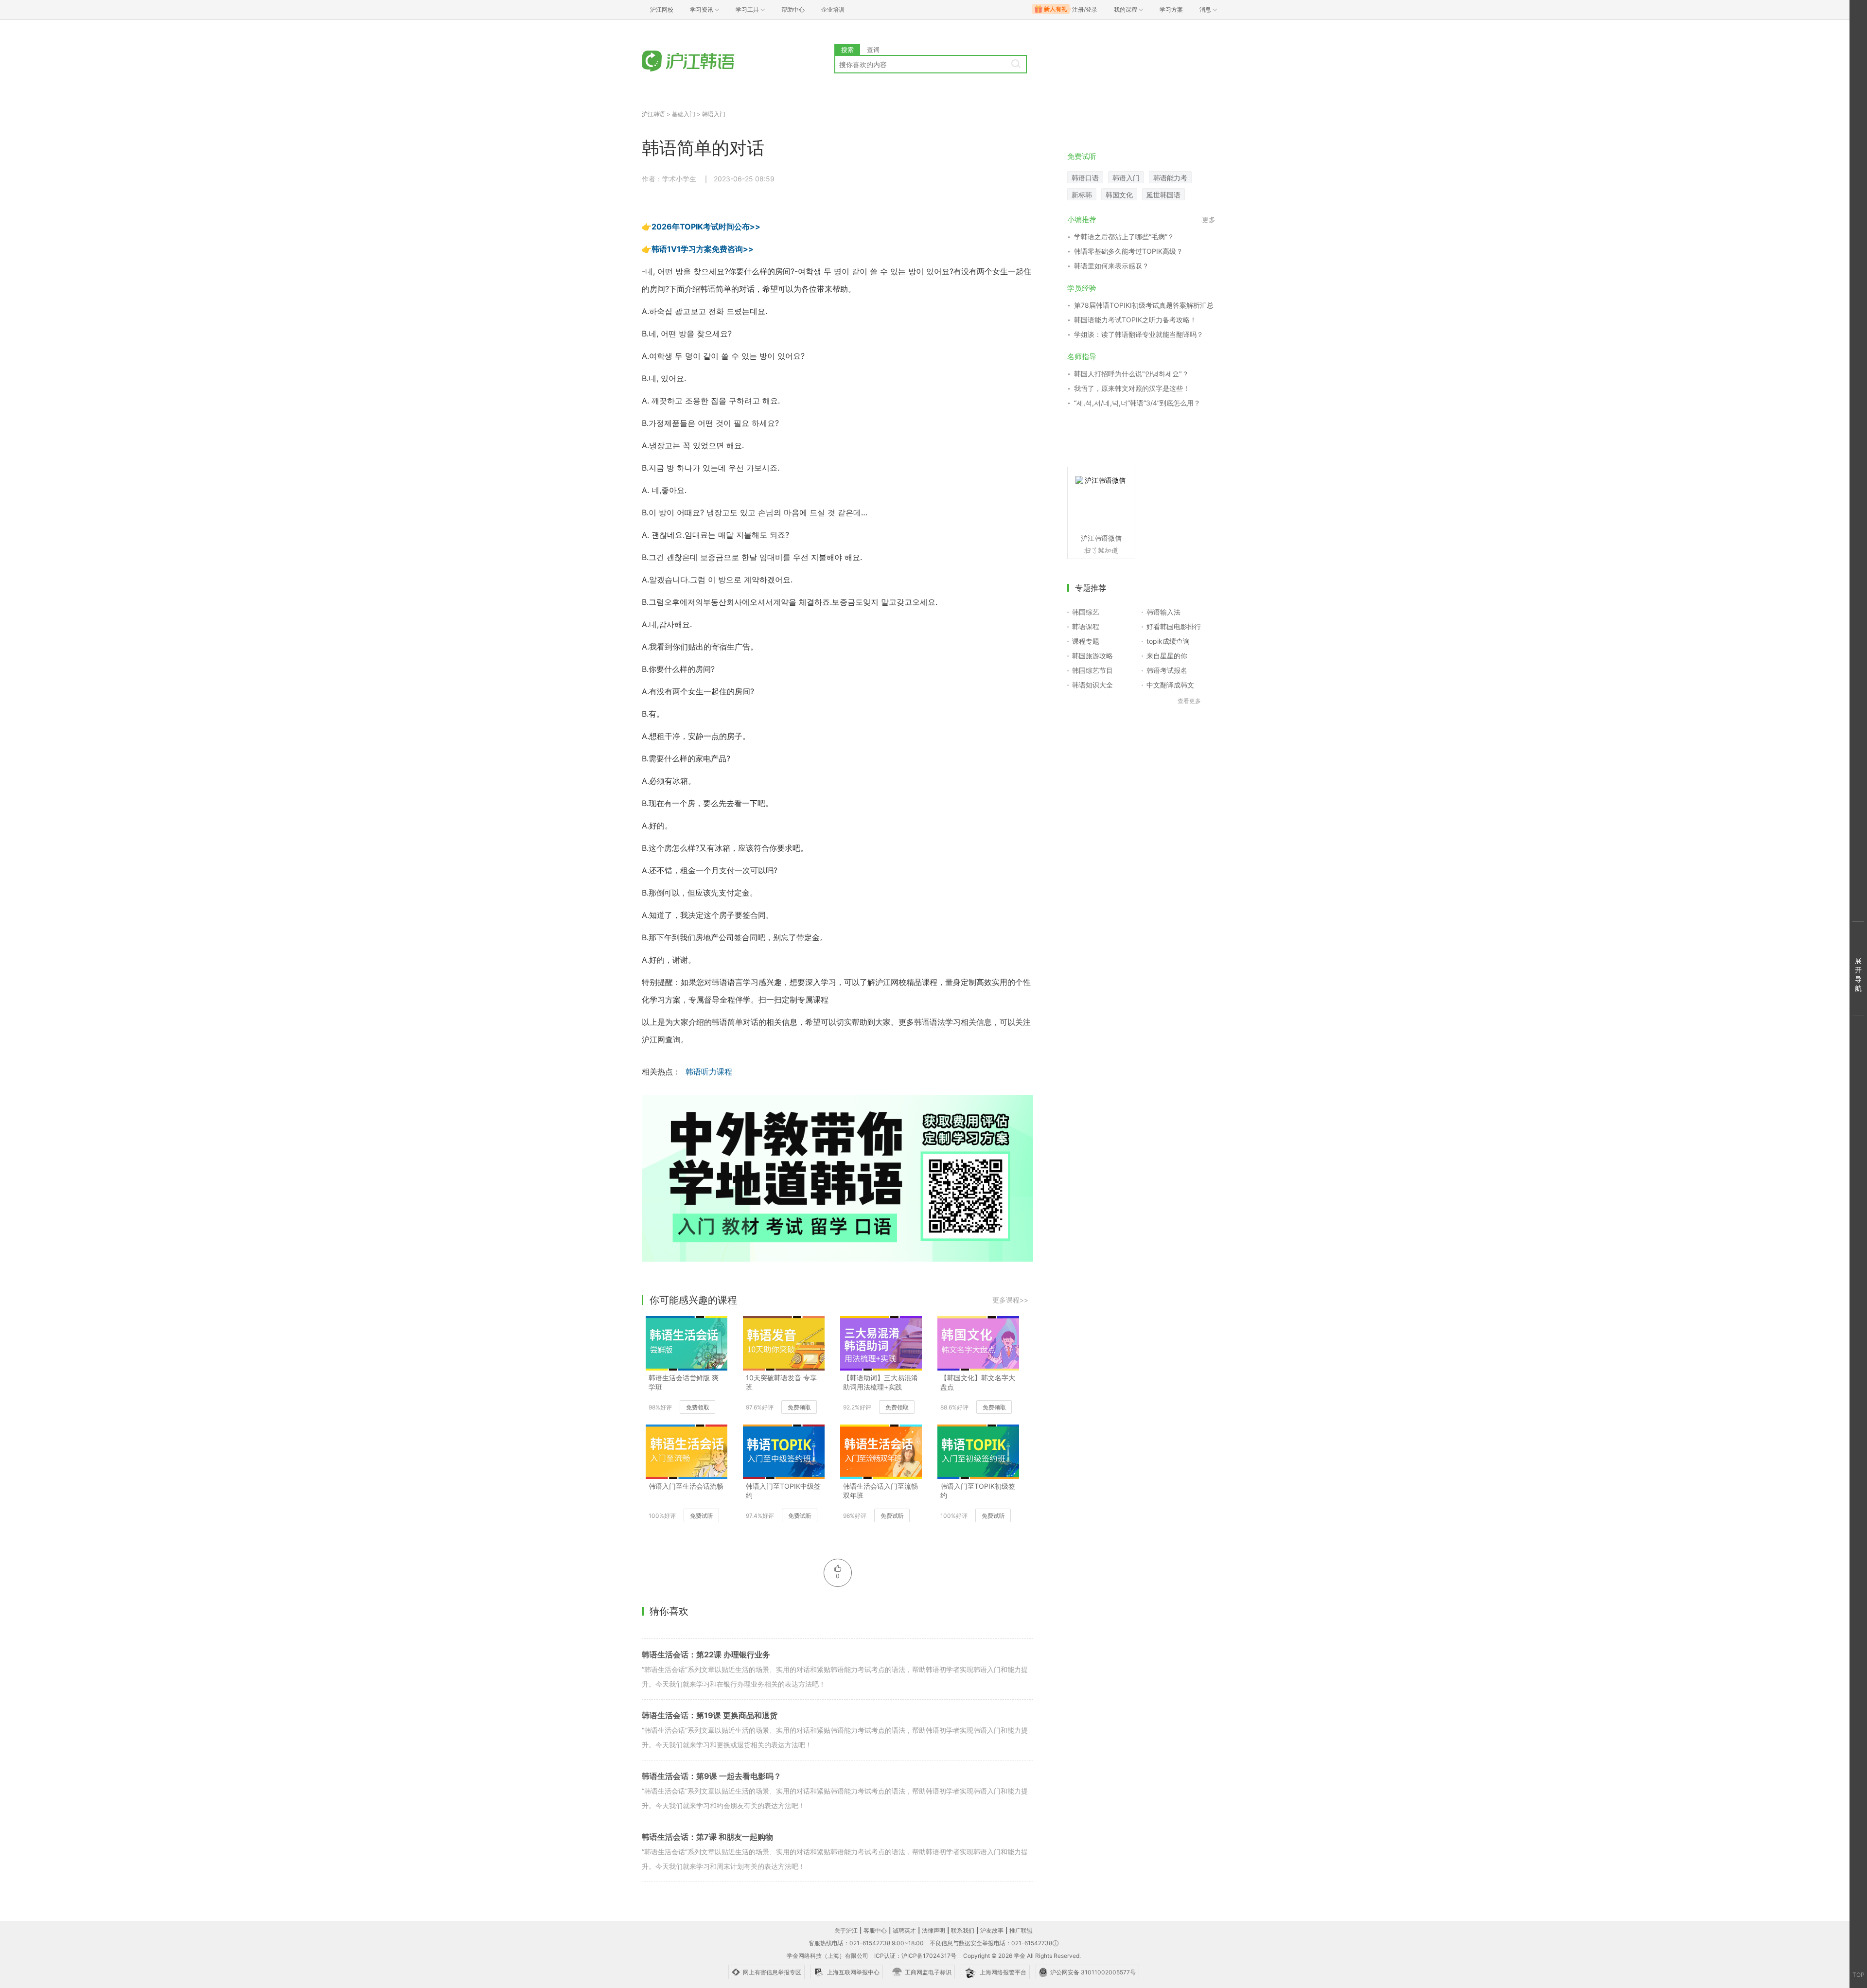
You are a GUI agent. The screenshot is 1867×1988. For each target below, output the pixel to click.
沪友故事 (992, 1930)
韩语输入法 (1163, 612)
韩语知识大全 (1092, 685)
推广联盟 (1021, 1930)
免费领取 (698, 1407)
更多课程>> (1010, 1300)
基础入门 (684, 114)
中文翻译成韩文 (1170, 685)
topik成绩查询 (1168, 641)
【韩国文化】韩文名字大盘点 (978, 1382)
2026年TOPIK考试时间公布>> (706, 227)
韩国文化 (1119, 195)
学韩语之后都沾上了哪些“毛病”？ (1124, 237)
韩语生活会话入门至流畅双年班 (881, 1491)
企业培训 (833, 9)
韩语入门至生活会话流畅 (686, 1486)
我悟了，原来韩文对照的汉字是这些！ (1132, 388)
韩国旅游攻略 (1092, 656)
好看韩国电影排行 (1174, 626)
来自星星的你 (1167, 656)
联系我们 (963, 1930)
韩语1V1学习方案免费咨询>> (703, 249)
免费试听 (702, 1516)
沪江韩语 (653, 114)
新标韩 (1082, 195)
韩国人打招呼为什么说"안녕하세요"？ (1131, 374)
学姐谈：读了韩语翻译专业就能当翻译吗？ (1139, 334)
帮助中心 (793, 9)
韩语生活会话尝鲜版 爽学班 (684, 1382)
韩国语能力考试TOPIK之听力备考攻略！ (1135, 320)
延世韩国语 (1163, 195)
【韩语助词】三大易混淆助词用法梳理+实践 (881, 1382)
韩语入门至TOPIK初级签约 (978, 1491)
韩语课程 (1086, 626)
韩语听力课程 (709, 1072)
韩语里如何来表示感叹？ (1111, 266)
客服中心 (875, 1930)
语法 (937, 1022)
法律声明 (933, 1930)
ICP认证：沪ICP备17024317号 (915, 1956)
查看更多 (1189, 701)
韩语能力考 (1170, 178)
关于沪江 (846, 1930)
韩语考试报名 (1167, 670)
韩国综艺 (1086, 612)
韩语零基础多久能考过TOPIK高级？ (1128, 251)
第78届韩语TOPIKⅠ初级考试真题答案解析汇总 (1144, 305)
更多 (1209, 220)
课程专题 (1086, 641)
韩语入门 (714, 114)
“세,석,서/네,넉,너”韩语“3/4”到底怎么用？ (1137, 403)
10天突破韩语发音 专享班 (781, 1382)
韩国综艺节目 (1092, 670)
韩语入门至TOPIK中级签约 (783, 1491)
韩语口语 (1085, 178)
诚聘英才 (904, 1930)
